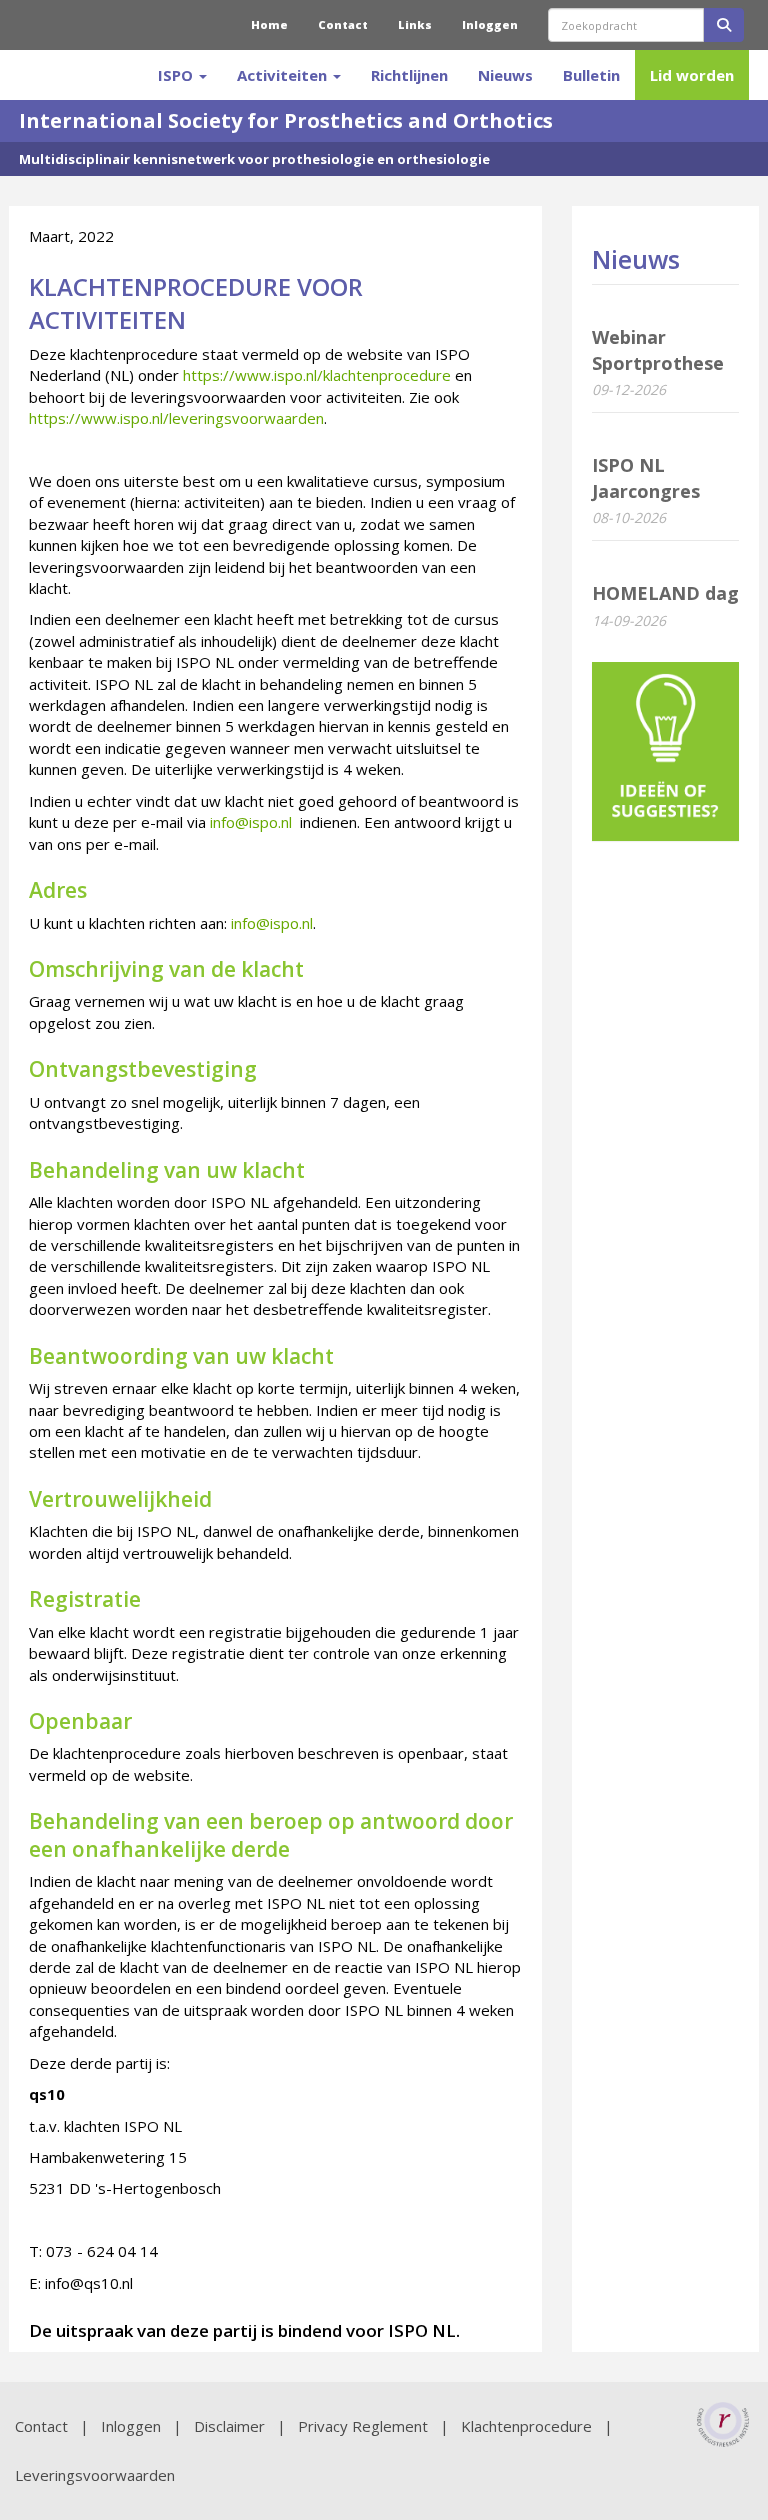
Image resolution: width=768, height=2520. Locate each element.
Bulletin (591, 75)
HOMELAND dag (665, 593)
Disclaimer (229, 2426)
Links (415, 24)
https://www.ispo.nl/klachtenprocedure (317, 375)
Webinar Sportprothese (658, 350)
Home (269, 24)
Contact (343, 24)
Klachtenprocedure (526, 2426)
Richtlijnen (409, 75)
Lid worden (692, 75)
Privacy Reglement (363, 2426)
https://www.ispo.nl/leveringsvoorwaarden (176, 418)
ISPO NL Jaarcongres (646, 478)
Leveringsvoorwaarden (95, 2475)
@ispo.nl (251, 822)
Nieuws (505, 75)
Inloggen (490, 24)
